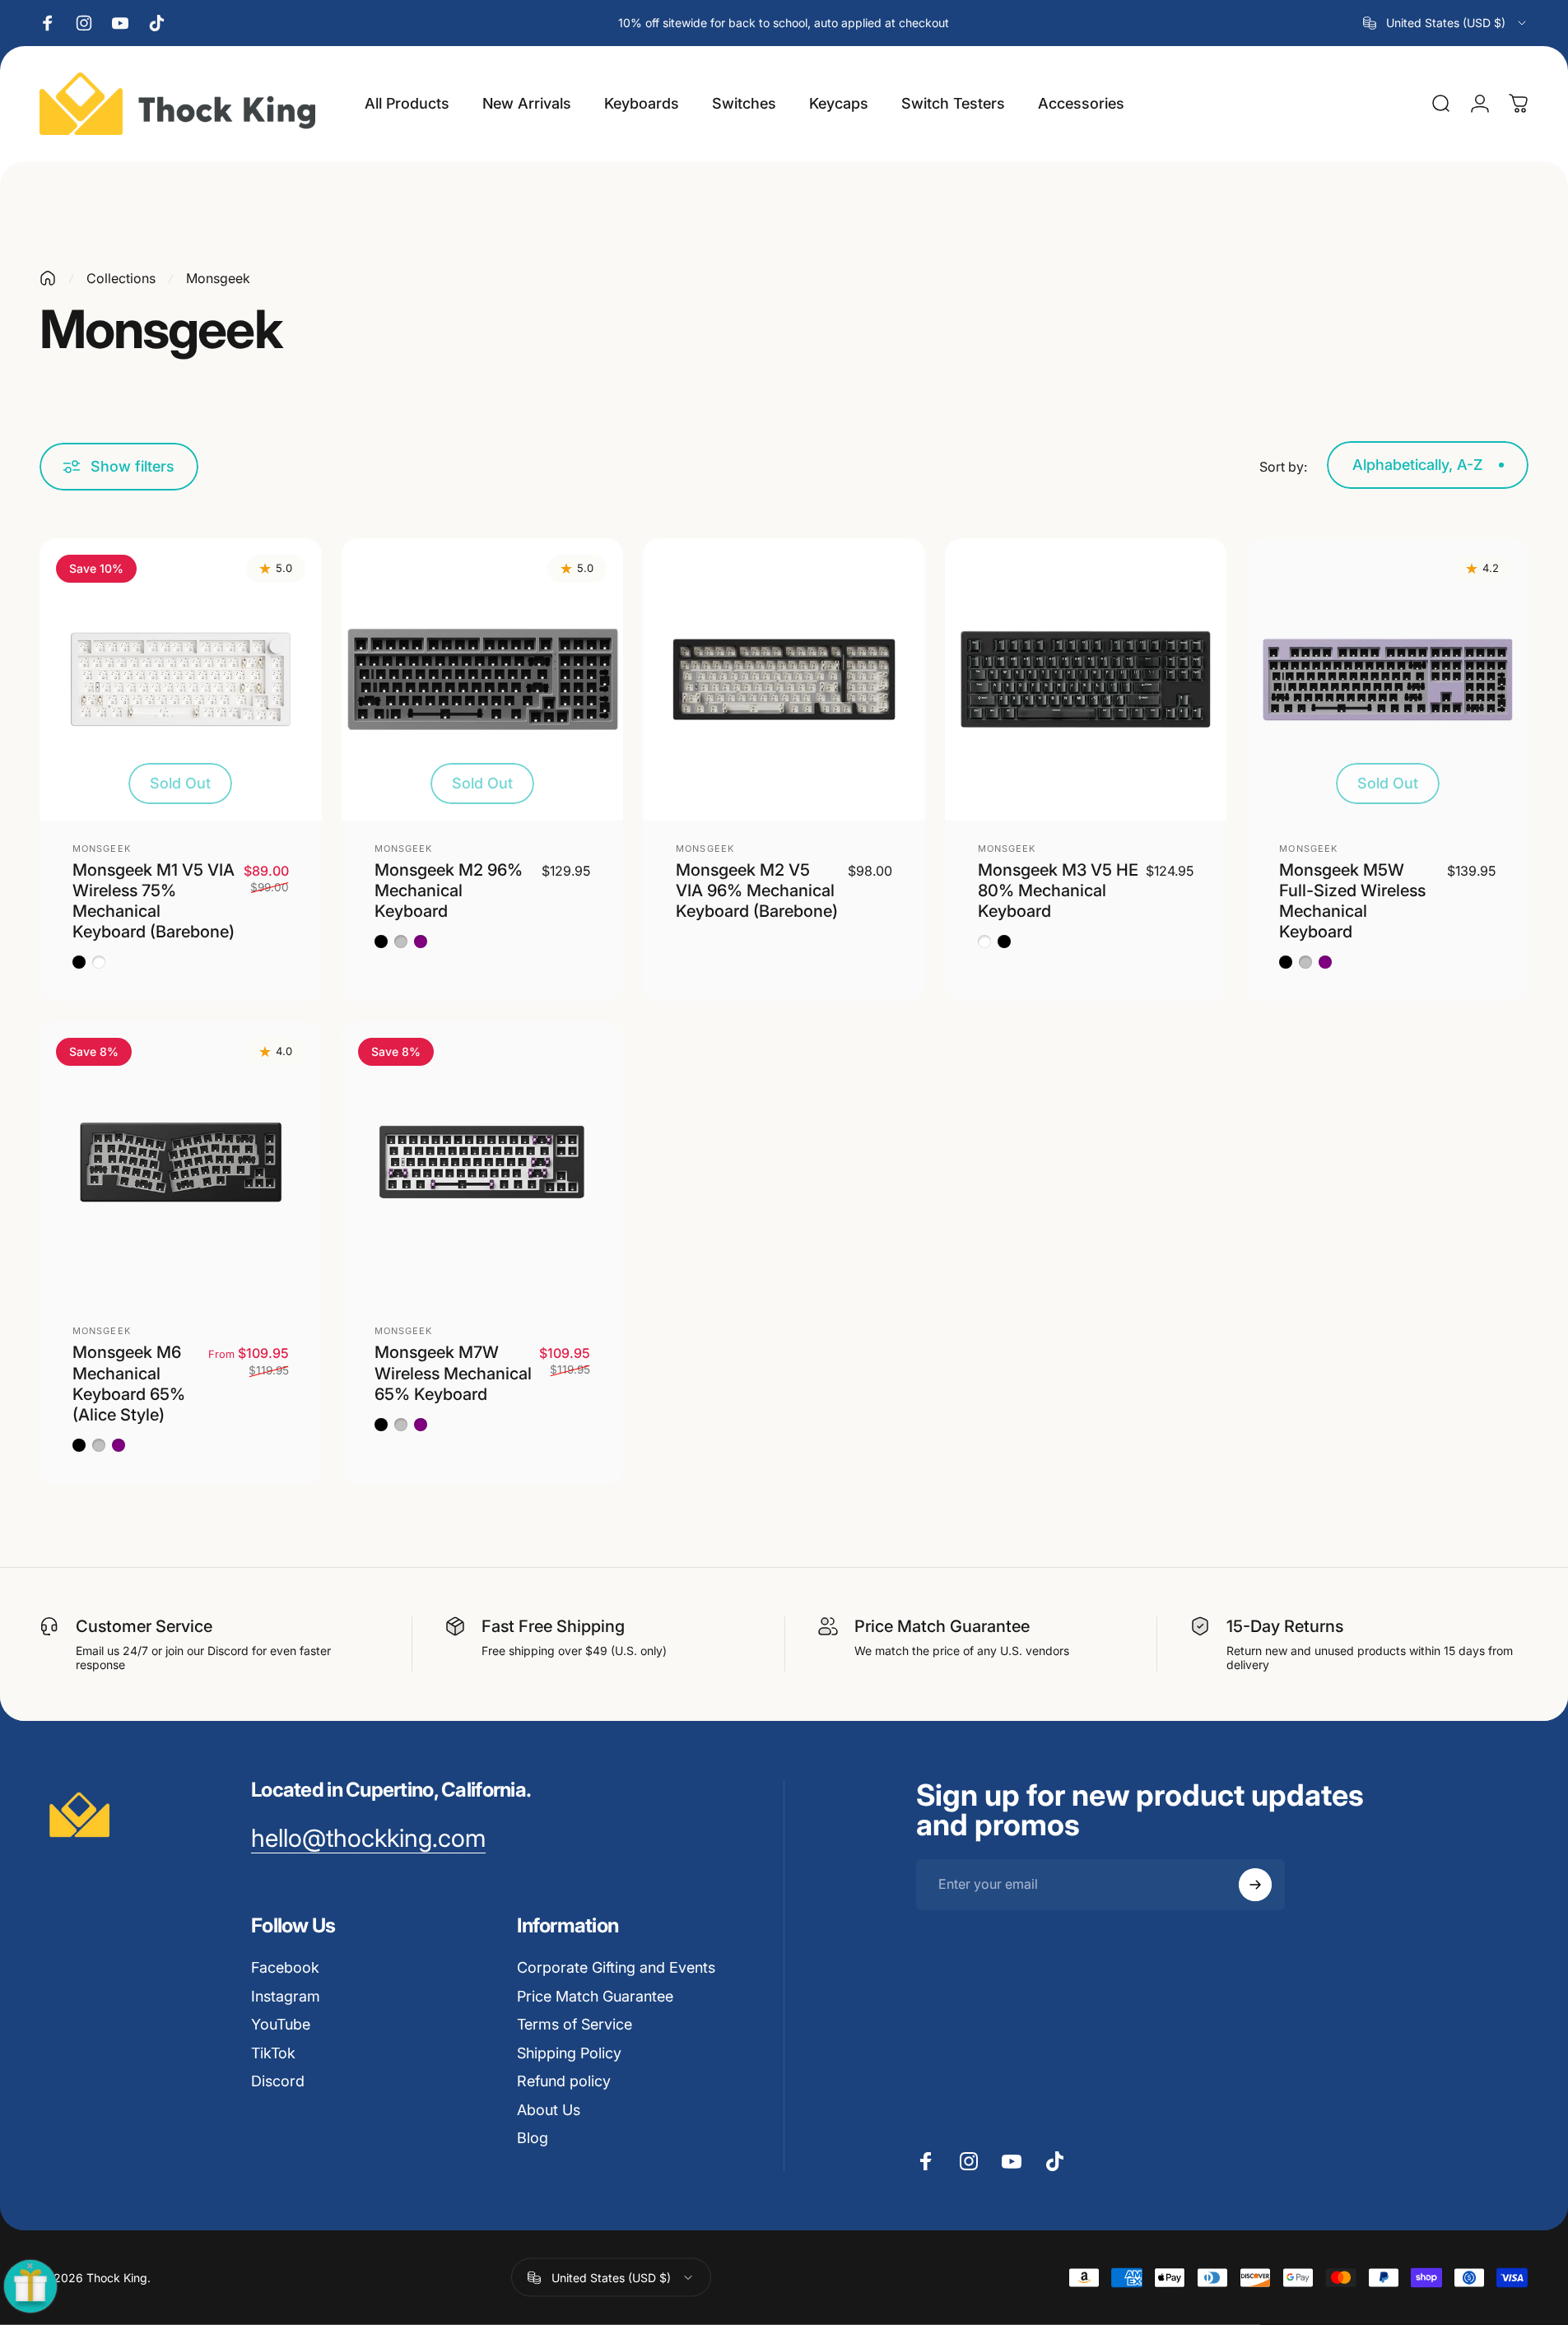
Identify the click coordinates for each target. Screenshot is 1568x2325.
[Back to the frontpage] (48, 278)
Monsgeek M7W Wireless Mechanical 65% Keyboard (453, 1373)
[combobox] (1446, 23)
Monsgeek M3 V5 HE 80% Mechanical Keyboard (1058, 890)
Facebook (285, 1967)
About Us (549, 2110)
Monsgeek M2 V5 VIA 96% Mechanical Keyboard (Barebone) (757, 890)
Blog (533, 2138)
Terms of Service (575, 2024)
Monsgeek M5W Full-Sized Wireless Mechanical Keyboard (1352, 901)
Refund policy (564, 2081)
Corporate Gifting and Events (616, 1967)
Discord (278, 2081)
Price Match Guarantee (595, 1996)
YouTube (281, 2024)
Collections (121, 278)
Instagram (286, 1996)
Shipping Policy (569, 2053)
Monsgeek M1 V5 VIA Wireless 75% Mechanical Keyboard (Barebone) (154, 901)
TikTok (273, 2053)
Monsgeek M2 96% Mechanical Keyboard (449, 890)
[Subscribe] (1255, 1885)
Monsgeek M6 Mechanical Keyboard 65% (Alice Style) (129, 1383)
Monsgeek (102, 849)
